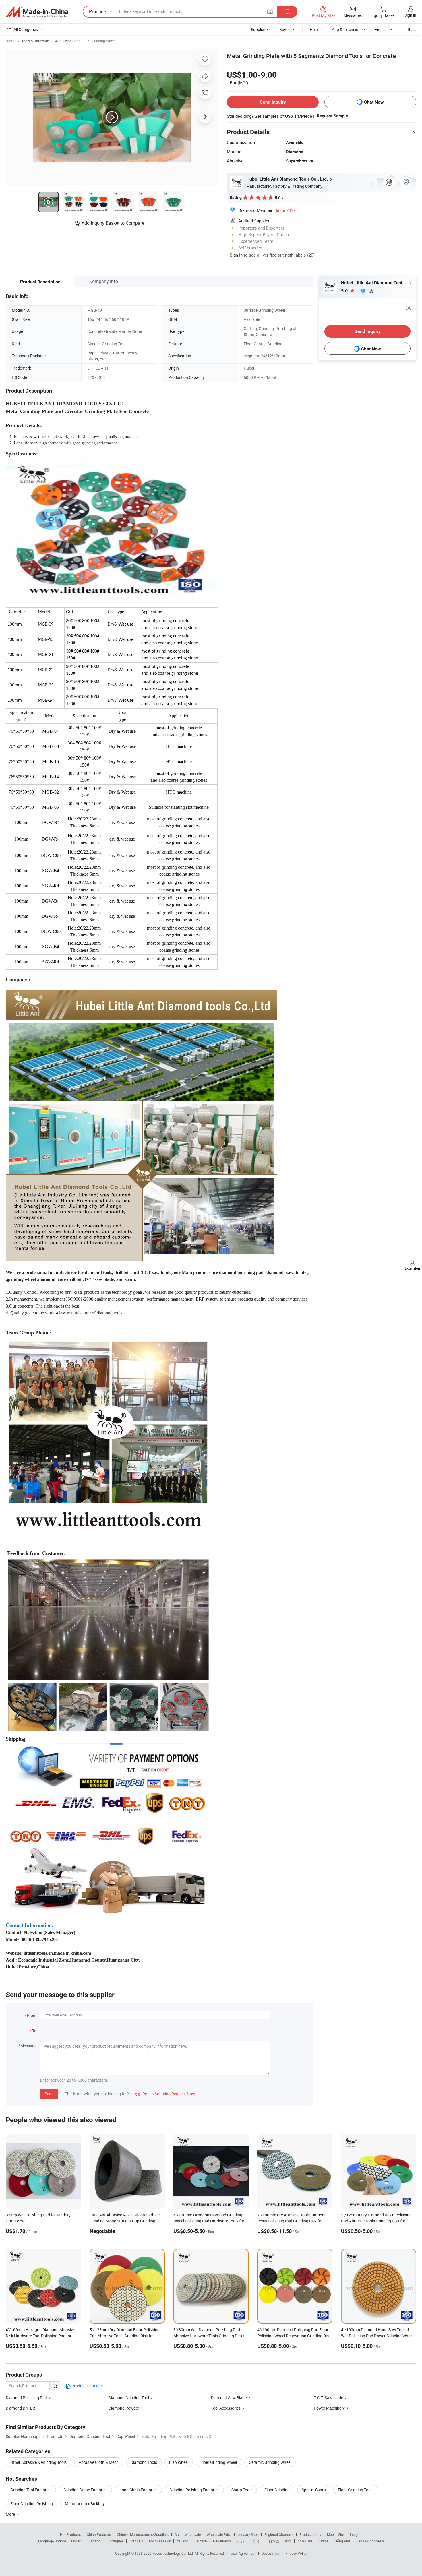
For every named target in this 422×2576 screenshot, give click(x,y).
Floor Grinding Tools (356, 2490)
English (77, 2541)
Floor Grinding (277, 2490)
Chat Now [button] (374, 102)
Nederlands (222, 2541)
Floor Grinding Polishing (32, 2504)
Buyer (284, 29)
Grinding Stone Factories (85, 2490)
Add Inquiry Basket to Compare (113, 223)
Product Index (310, 2534)
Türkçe (323, 2541)
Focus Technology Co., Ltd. (174, 2553)
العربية (242, 2541)
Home (10, 41)
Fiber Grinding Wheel (219, 2462)
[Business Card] (408, 307)
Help (314, 29)
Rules (413, 29)
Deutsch (201, 2541)
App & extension (346, 29)
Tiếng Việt (342, 2541)
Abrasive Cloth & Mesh (99, 2462)
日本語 (274, 2541)
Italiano (182, 2541)
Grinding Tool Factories (31, 2490)
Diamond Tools (144, 2462)
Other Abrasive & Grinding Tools (38, 2462)
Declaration (270, 2553)
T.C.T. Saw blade (328, 2398)
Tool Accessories (226, 2408)
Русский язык (160, 2541)
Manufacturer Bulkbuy (85, 2504)
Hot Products (70, 2534)
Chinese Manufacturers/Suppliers (143, 2534)
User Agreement (243, 2553)
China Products (99, 2534)
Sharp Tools (242, 2490)
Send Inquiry (273, 102)
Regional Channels (279, 2534)
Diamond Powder (124, 2408)
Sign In (236, 255)
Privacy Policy (296, 2553)
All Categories (26, 29)
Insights (356, 2534)
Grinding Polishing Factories (194, 2490)
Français (136, 2541)
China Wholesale (188, 2534)
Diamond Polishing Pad (26, 2398)
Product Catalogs (87, 2386)
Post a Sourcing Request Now (165, 2094)
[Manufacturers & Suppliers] (37, 12)
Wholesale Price (219, 2534)
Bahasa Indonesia (370, 2541)
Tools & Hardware (35, 41)
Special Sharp (314, 2490)
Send (49, 2094)
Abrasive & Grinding (70, 41)
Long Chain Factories (138, 2490)
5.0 (345, 291)
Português (115, 2541)
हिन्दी (288, 2541)
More (11, 2514)
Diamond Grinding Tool (129, 2398)
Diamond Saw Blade (229, 2398)
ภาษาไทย (305, 2541)
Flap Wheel (179, 2462)
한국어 (258, 2541)
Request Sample (332, 116)
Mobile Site (335, 2534)
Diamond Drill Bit (20, 2408)
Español (95, 2541)
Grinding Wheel (104, 41)
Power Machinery (330, 2408)
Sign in (410, 15)
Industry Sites (248, 2534)
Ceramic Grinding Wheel (270, 2462)
